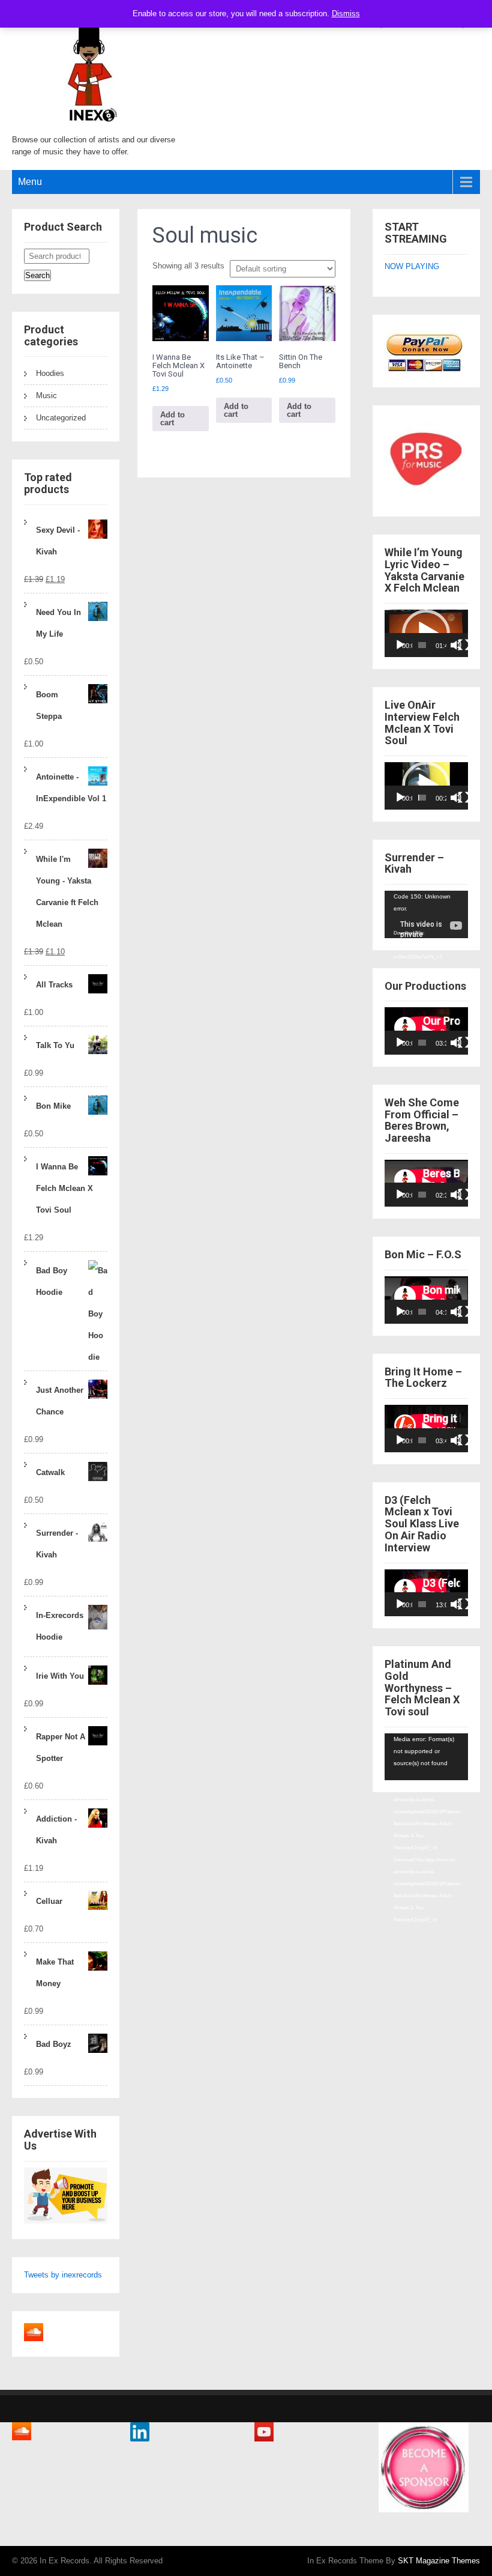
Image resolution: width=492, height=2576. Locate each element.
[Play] (400, 645)
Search (37, 275)
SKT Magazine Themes (439, 2561)
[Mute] (456, 645)
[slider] (422, 645)
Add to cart (172, 419)
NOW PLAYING (412, 266)
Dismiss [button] (346, 14)
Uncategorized (61, 418)
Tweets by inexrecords (63, 2275)
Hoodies (50, 373)
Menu (30, 182)
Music (46, 395)
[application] (426, 633)
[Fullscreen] (464, 645)
